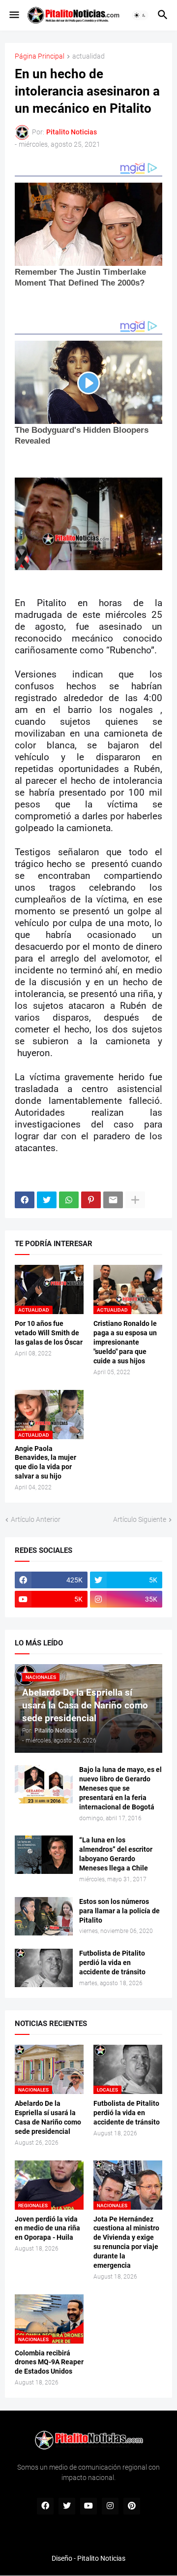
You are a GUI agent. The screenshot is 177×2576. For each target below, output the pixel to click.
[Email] (113, 1200)
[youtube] (88, 2506)
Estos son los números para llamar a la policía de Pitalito (119, 1911)
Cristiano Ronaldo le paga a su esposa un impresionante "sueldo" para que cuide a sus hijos (125, 1342)
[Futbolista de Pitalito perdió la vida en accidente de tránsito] (44, 1968)
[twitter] (67, 2506)
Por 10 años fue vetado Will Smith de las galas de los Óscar (49, 1333)
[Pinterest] (91, 1200)
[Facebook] (25, 1200)
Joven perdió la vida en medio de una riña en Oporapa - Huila (47, 2228)
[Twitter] (47, 1200)
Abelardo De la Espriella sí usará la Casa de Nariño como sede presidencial (48, 2117)
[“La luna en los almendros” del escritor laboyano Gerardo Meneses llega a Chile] (44, 1855)
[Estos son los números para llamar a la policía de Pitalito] (44, 1916)
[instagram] (110, 2506)
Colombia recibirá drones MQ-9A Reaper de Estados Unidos (49, 2362)
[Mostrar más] (135, 1200)
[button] (14, 15)
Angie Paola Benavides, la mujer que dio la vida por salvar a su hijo (45, 1463)
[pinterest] (132, 2506)
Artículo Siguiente (140, 1519)
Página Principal (40, 56)
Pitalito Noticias (101, 2558)
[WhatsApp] (69, 1200)
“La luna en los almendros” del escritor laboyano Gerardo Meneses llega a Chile (116, 1854)
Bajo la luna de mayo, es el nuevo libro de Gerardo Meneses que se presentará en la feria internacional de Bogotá (120, 1788)
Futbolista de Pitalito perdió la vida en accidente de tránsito (112, 1963)
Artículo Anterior (36, 1519)
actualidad (88, 56)
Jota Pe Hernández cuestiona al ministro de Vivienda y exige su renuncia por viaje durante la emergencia (126, 2242)
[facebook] (45, 2506)
